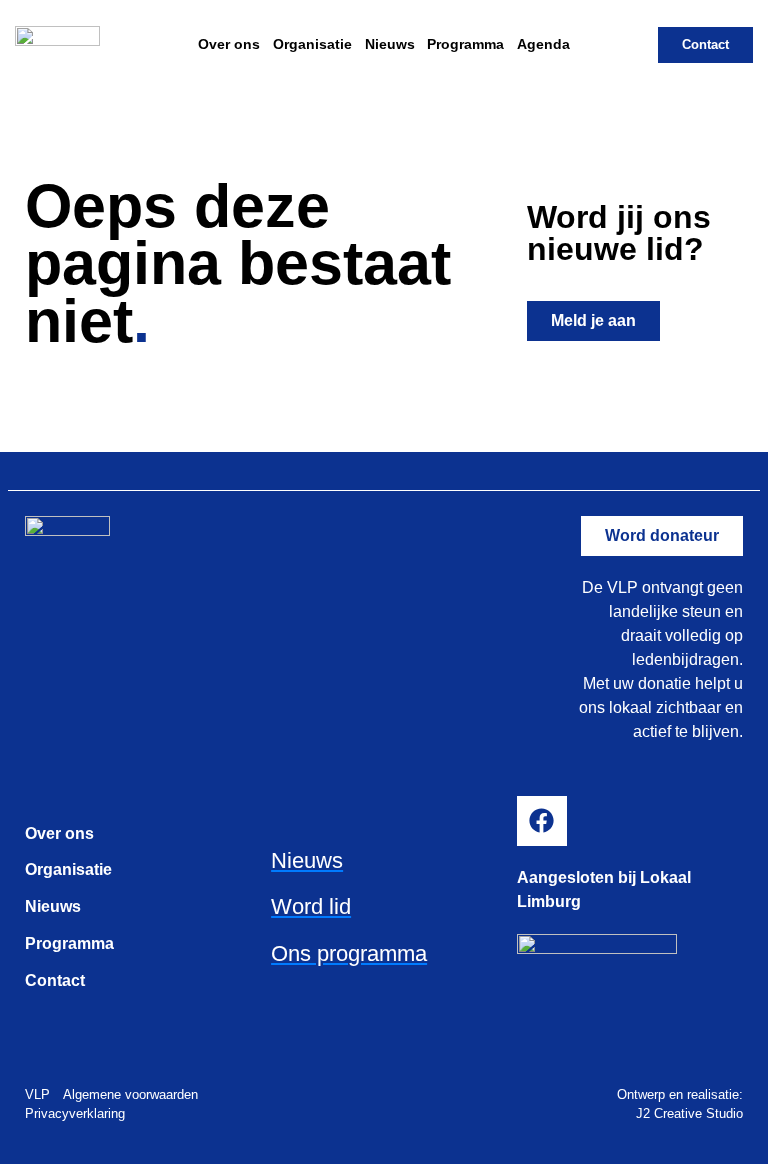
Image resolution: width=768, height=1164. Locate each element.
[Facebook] (542, 821)
